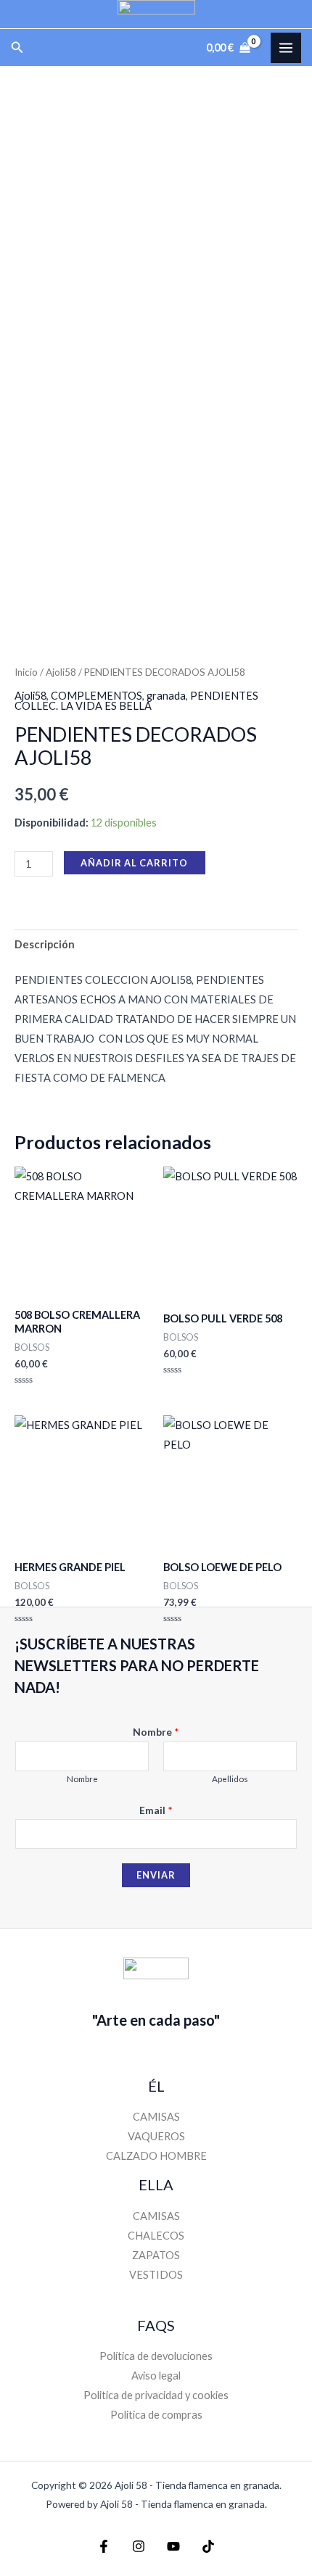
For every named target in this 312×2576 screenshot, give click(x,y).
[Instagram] (139, 2546)
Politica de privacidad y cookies (156, 2395)
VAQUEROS (156, 2136)
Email (156, 1810)
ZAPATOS (156, 2255)
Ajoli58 (61, 672)
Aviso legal (156, 2376)
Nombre (156, 1732)
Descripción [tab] (45, 944)
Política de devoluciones (156, 2356)
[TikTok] (208, 2546)
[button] (17, 47)
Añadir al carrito (134, 863)
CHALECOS (156, 2236)
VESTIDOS (156, 2275)
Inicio (26, 672)
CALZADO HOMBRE (156, 2156)
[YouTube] (173, 2546)
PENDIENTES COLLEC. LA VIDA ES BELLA (136, 701)
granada (166, 696)
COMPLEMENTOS (97, 696)
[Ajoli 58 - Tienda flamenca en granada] (156, 14)
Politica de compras (156, 2415)
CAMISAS (156, 2117)
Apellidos (230, 1779)
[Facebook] (104, 2546)
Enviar (156, 1875)
